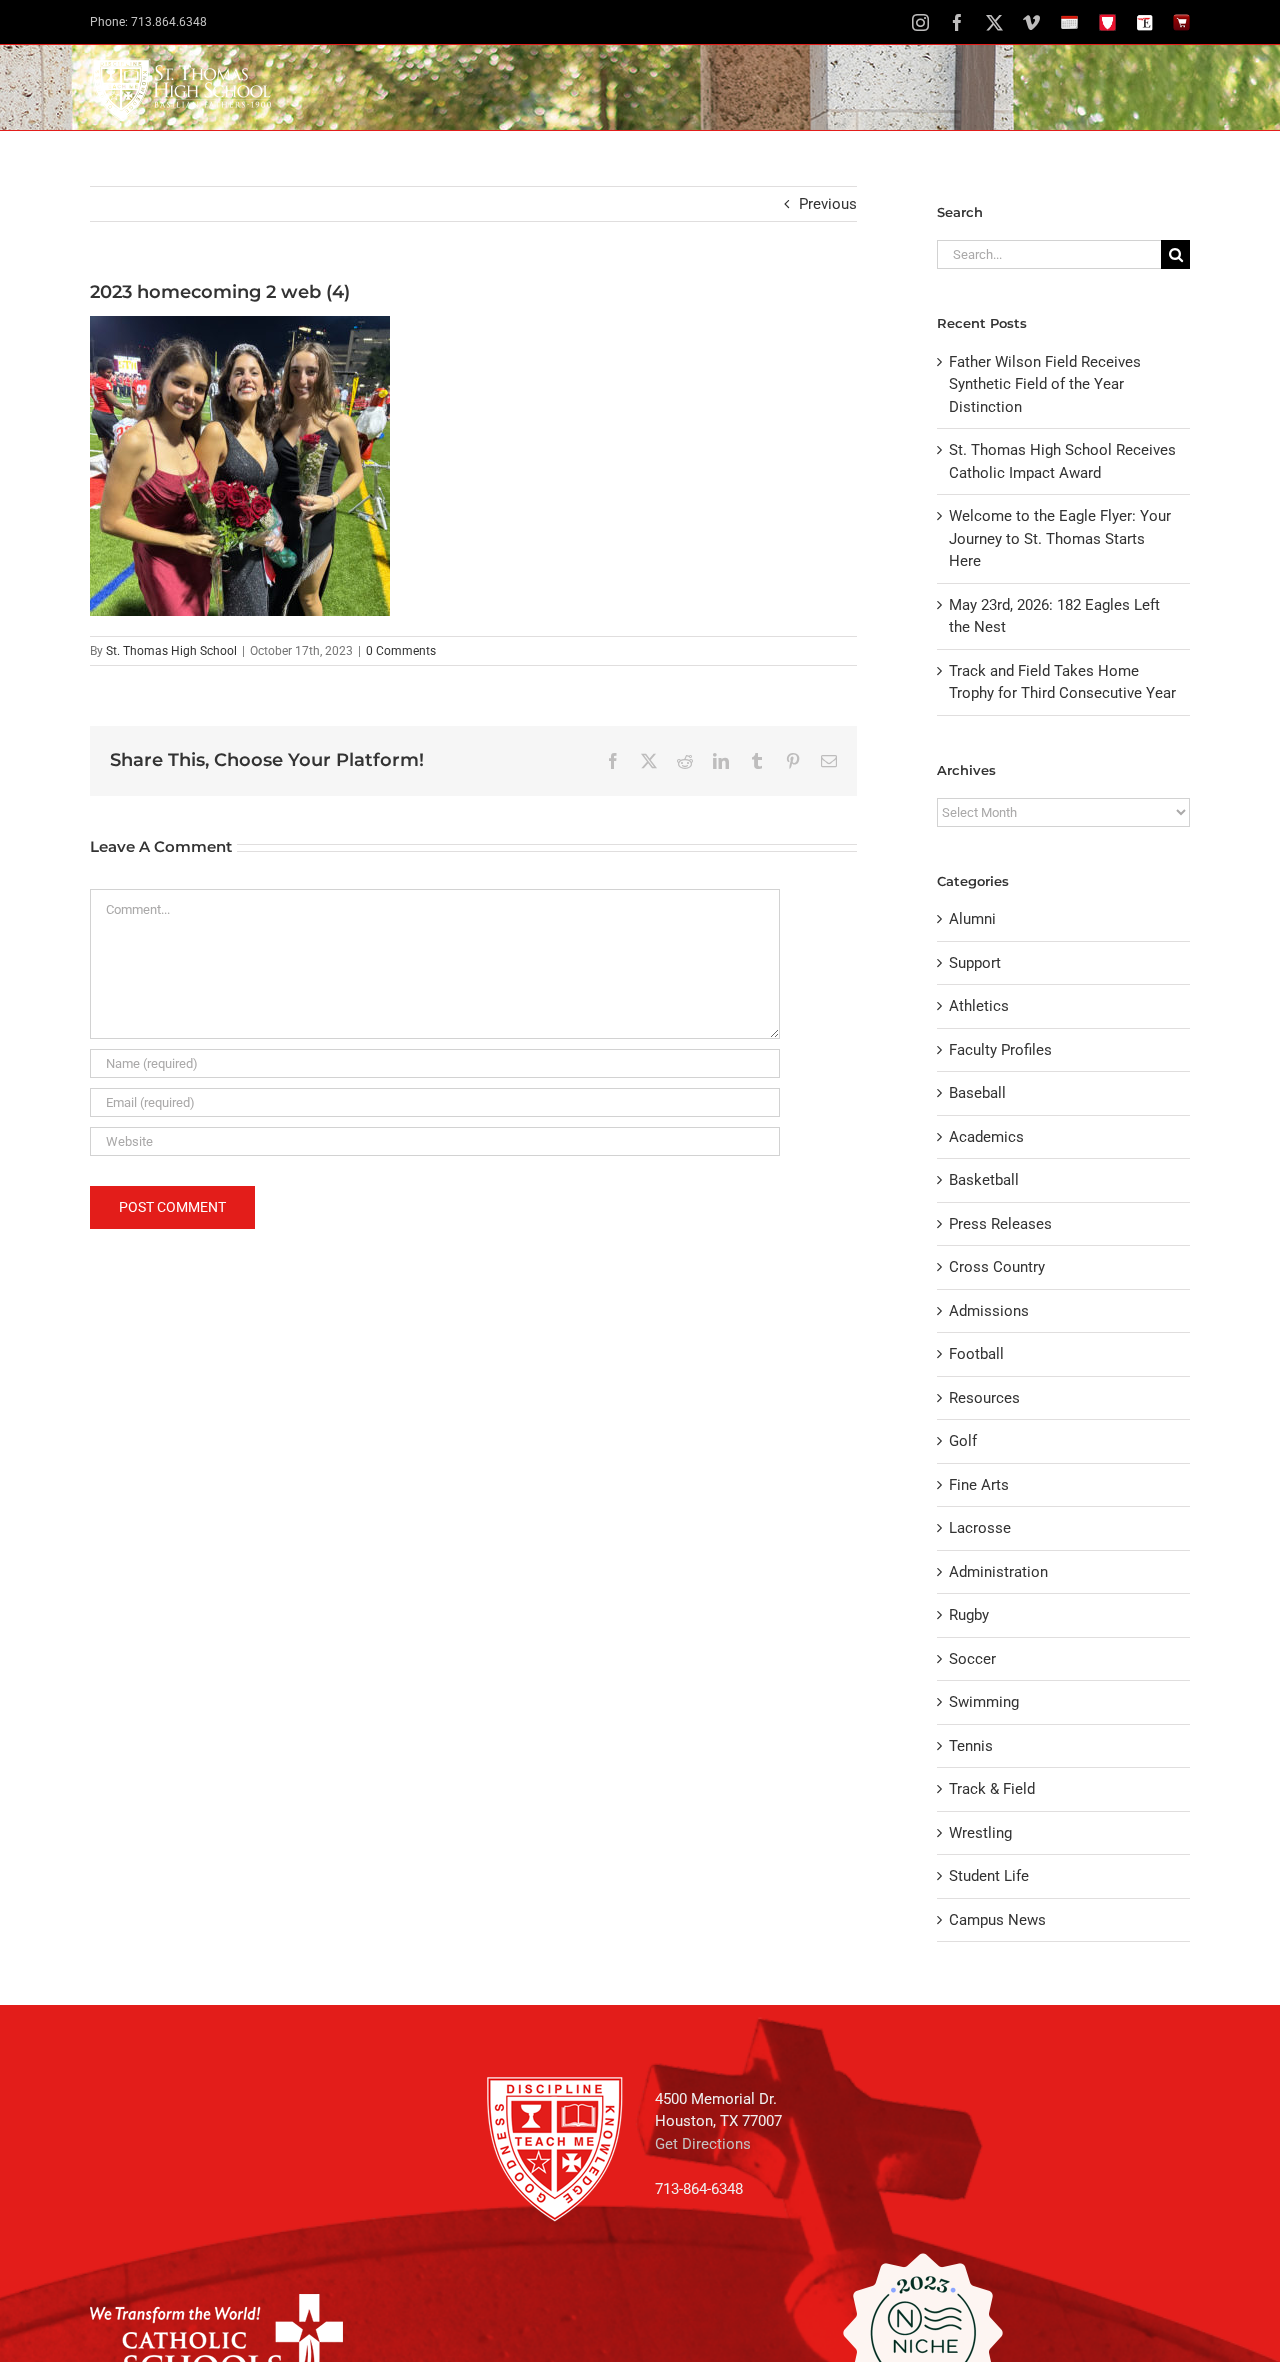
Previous (828, 204)
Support (975, 963)
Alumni (972, 919)
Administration (998, 1572)
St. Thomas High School (171, 651)
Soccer (972, 1659)
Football (976, 1354)
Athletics (979, 1006)
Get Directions (703, 2144)
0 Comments (401, 651)
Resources (984, 1398)
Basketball (984, 1180)
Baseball (977, 1093)
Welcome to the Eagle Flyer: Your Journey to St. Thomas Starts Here (1060, 538)
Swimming (984, 1702)
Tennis (971, 1746)
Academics (986, 1137)
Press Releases (1000, 1224)
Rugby (969, 1615)
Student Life (989, 1876)
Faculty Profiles (1000, 1050)
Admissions (989, 1311)
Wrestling (980, 1833)
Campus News (997, 1920)
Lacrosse (980, 1528)
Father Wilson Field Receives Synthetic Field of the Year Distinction (1045, 384)
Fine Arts (979, 1485)
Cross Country (997, 1267)
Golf (963, 1441)
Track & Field (992, 1789)
